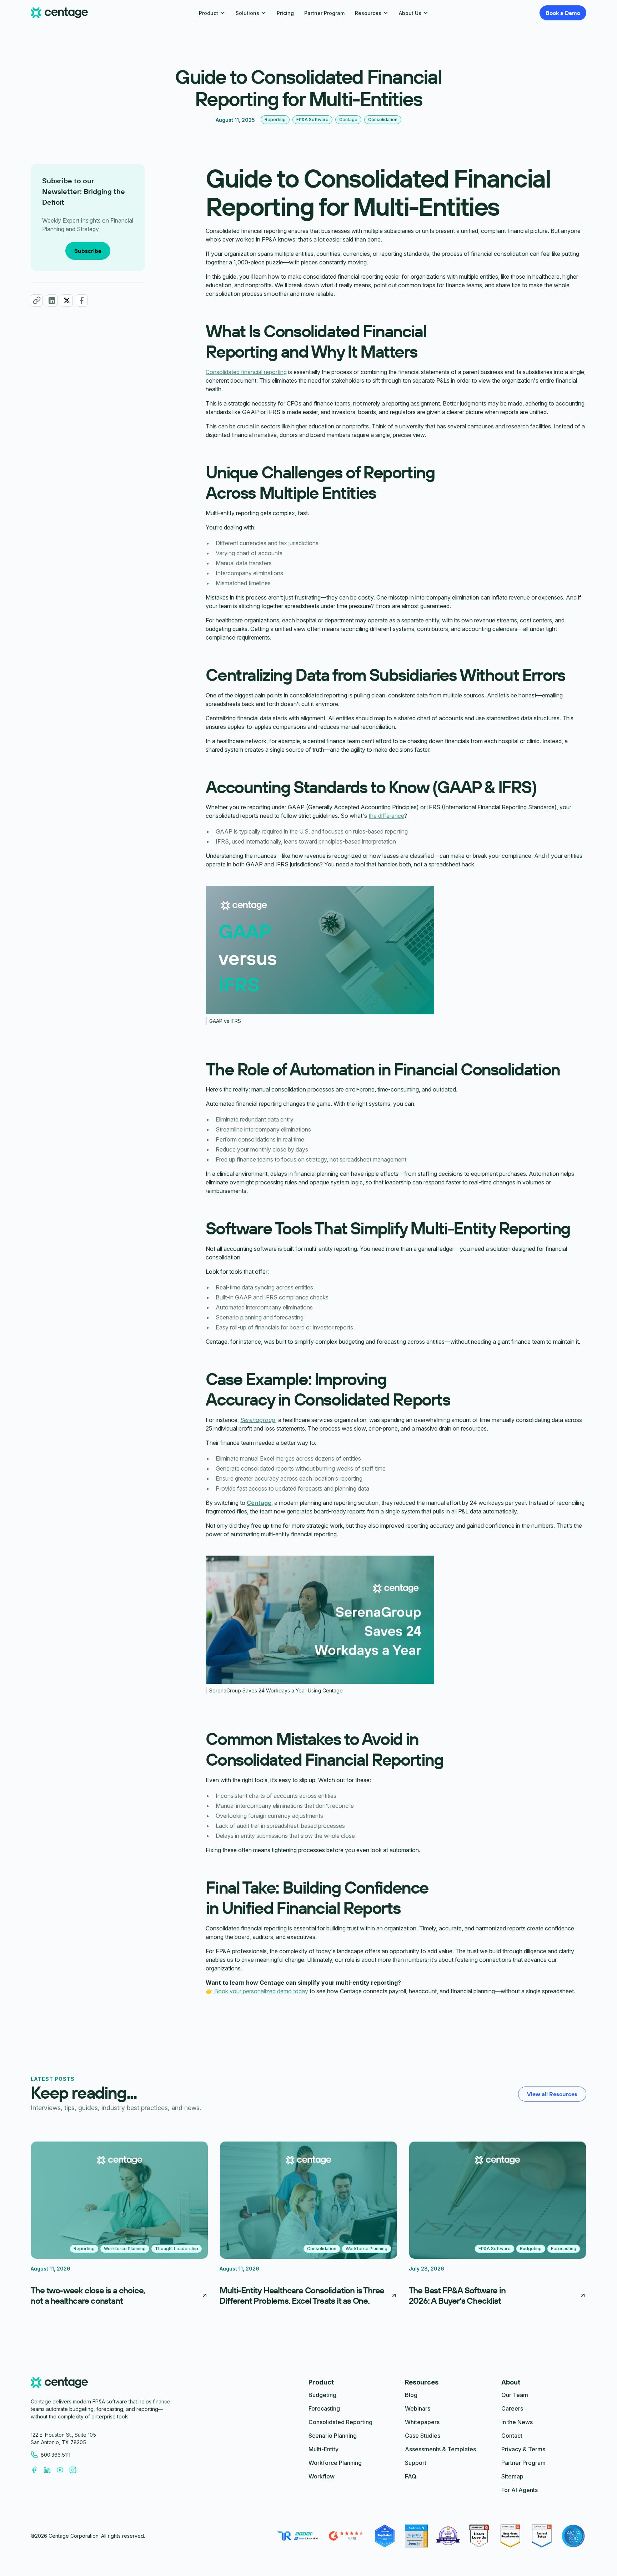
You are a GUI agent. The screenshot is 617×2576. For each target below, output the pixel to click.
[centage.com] (59, 2384)
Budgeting (322, 2395)
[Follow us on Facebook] (37, 2470)
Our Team (515, 2395)
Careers (512, 2408)
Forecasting (324, 2408)
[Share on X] (67, 300)
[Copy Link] (37, 300)
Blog (411, 2395)
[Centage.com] (59, 13)
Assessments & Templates (440, 2449)
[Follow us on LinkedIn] (50, 2470)
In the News (517, 2422)
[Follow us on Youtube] (63, 2470)
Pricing (285, 13)
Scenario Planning (333, 2436)
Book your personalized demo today (260, 1991)
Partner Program (324, 13)
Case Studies (423, 2436)
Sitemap (512, 2476)
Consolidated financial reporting (246, 372)
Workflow (322, 2476)
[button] (212, 13)
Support (416, 2463)
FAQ (411, 2476)
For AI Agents (520, 2490)
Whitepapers (422, 2422)
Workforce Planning (335, 2463)
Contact (512, 2436)
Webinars (418, 2408)
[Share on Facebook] (82, 300)
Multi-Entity (323, 2449)
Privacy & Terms (523, 2449)
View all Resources (552, 2094)
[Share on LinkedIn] (52, 300)
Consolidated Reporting (340, 2422)
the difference (386, 816)
